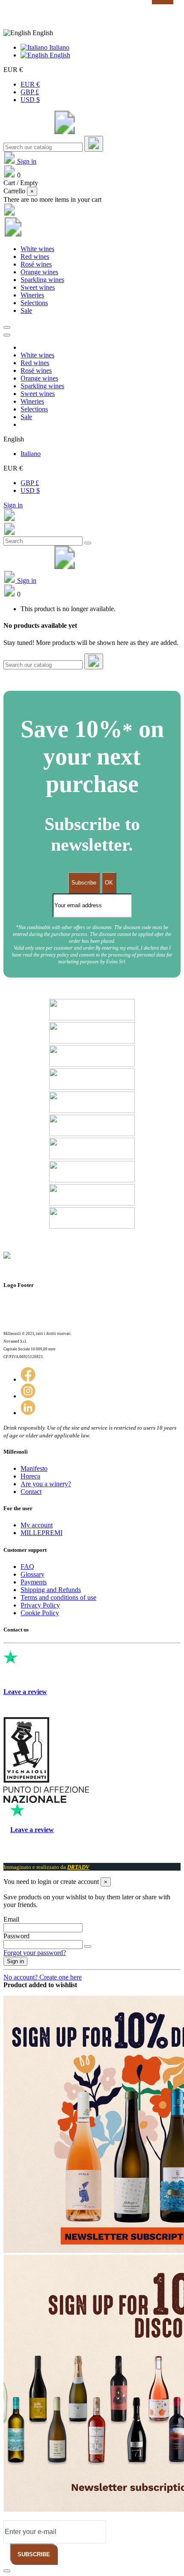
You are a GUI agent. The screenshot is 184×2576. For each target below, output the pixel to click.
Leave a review (25, 1692)
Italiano (58, 47)
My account (37, 1525)
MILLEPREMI (42, 1533)
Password (16, 1936)
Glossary (33, 1574)
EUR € (30, 84)
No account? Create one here (43, 1977)
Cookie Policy (40, 1613)
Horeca (30, 1476)
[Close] (7, 335)
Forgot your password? (35, 1953)
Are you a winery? (46, 1484)
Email (11, 1919)
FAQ (27, 1567)
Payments (34, 1582)
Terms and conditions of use (58, 1597)
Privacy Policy (40, 1605)
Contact (31, 1492)
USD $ (30, 100)
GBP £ (30, 92)
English (59, 55)
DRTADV (78, 1867)
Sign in (13, 505)
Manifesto (34, 1468)
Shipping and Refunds (51, 1590)
